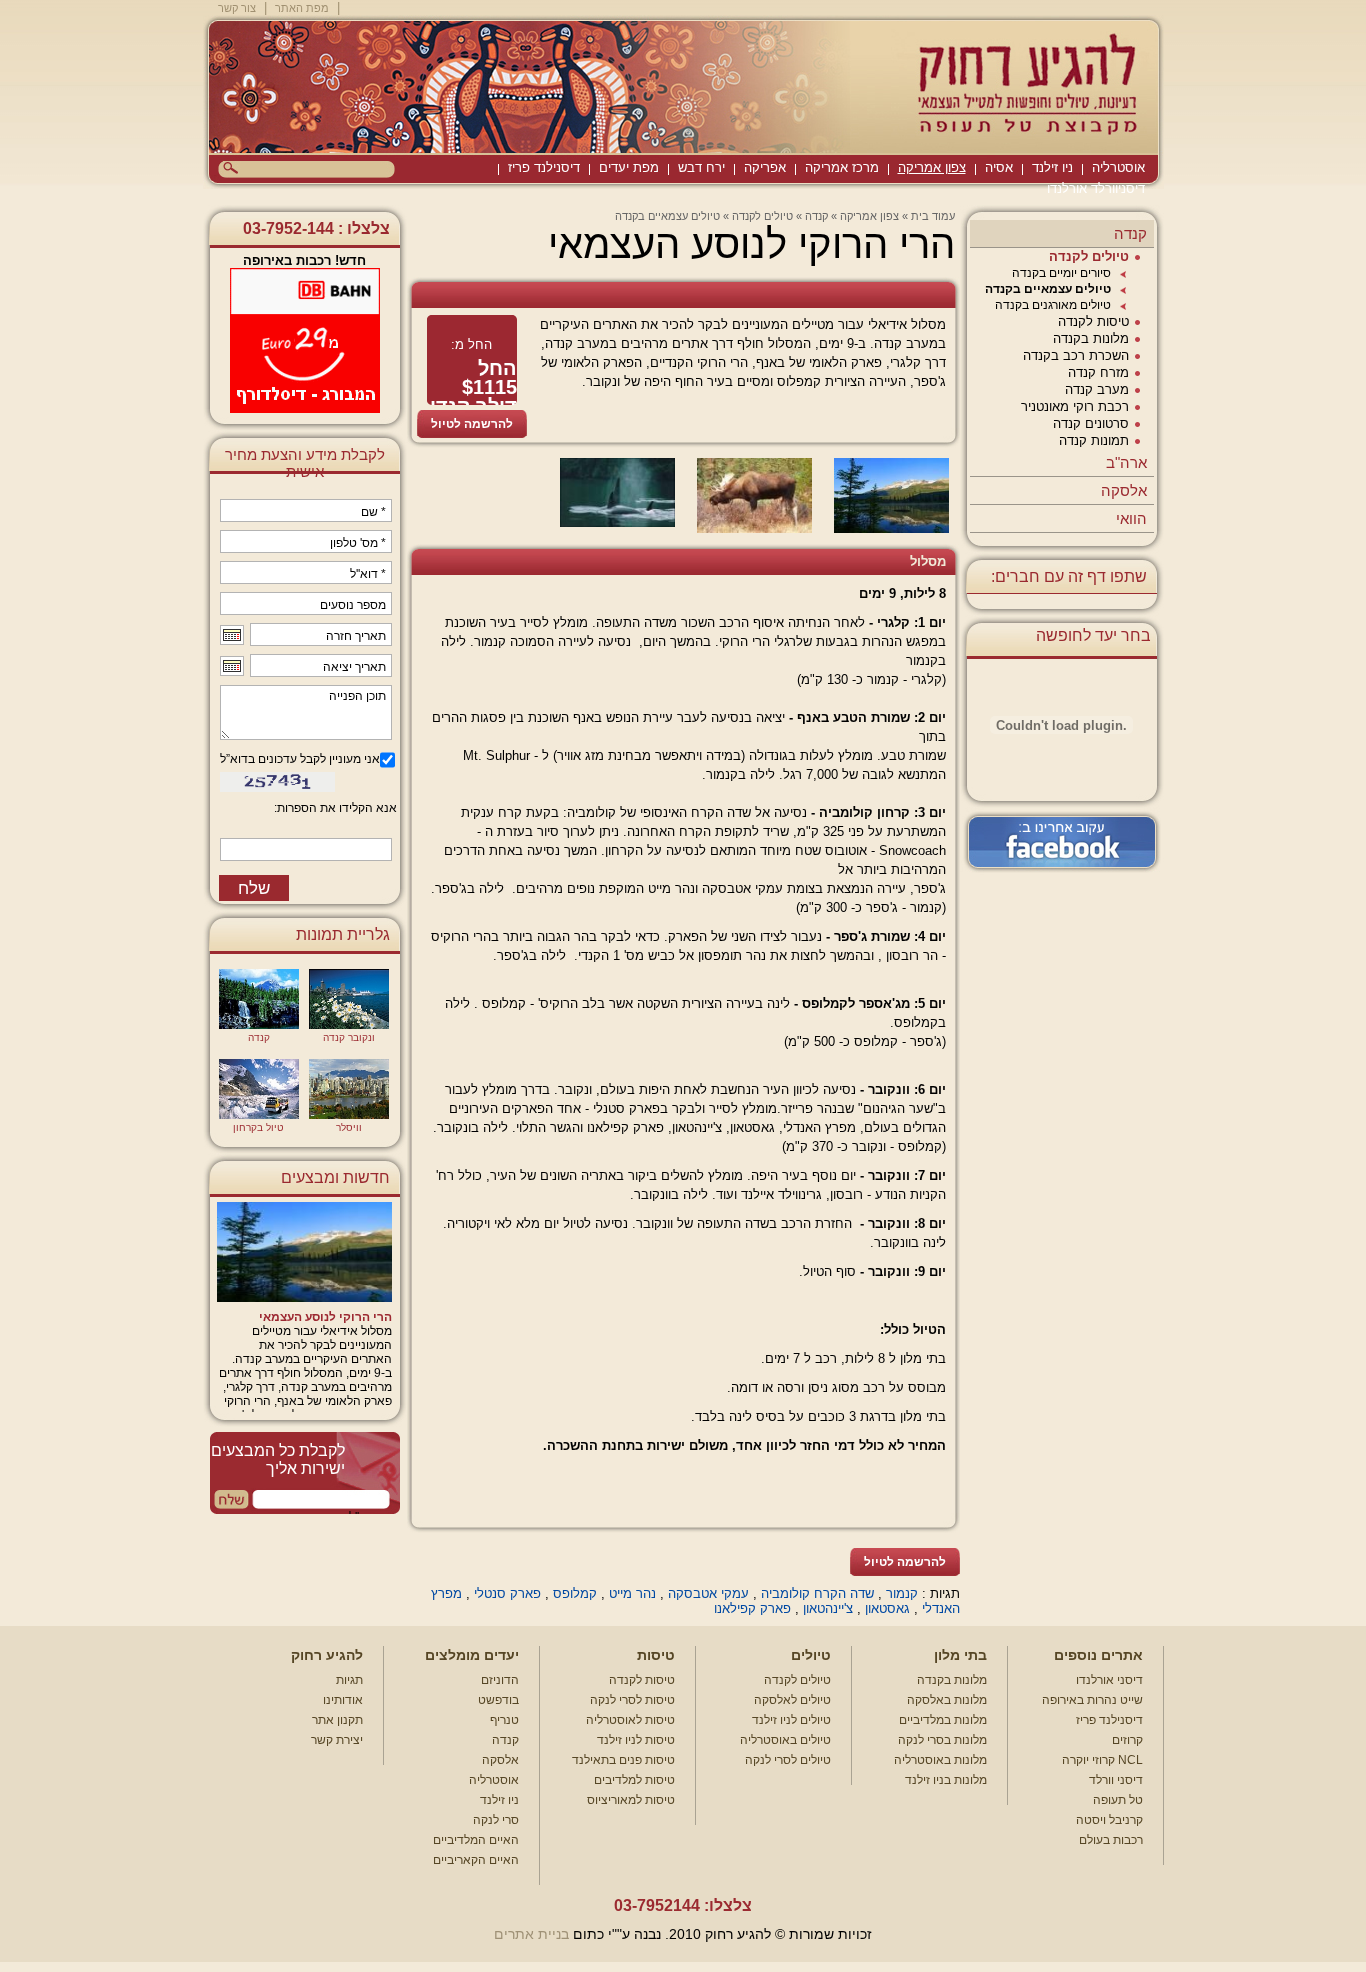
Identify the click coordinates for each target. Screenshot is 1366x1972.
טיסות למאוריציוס (631, 1800)
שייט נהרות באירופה (1092, 1700)
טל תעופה (1118, 1800)
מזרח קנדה (1098, 372)
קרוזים (1127, 1740)
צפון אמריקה (932, 167)
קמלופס (575, 1593)
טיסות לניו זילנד (636, 1740)
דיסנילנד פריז (544, 167)
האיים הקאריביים (476, 1860)
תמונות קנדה (1094, 440)
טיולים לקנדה (1089, 256)
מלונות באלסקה (947, 1700)
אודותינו (343, 1700)
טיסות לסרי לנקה (632, 1700)
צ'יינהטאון (828, 1608)
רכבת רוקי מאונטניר (1075, 406)
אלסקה (1124, 490)
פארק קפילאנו (752, 1608)
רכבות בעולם (1111, 1840)
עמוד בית (933, 216)
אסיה (999, 167)
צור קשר (237, 8)
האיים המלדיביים (476, 1840)
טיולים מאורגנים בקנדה (1053, 305)
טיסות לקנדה (1093, 321)
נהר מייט (632, 1593)
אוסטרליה (1118, 167)
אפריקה (765, 167)
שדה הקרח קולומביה (817, 1593)
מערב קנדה (1097, 389)
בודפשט (498, 1700)
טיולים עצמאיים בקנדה (1048, 289)
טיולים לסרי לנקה (788, 1760)
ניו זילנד (1052, 167)
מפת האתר (302, 8)
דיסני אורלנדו (1109, 1680)
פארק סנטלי (507, 1593)
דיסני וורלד (1116, 1780)
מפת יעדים (629, 167)
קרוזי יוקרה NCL (1102, 1760)
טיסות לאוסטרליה (630, 1720)
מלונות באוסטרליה (940, 1760)
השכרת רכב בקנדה (1076, 355)
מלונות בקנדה (1091, 338)
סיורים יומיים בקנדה (1061, 273)
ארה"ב (1126, 462)
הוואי (1131, 518)
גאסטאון (887, 1608)
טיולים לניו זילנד (791, 1720)
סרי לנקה (496, 1820)
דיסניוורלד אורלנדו (1096, 188)
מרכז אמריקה (842, 167)
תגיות (349, 1680)
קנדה (1130, 233)
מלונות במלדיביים (943, 1720)
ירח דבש (701, 167)
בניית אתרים (531, 1934)
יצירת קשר (337, 1740)
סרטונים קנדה (1091, 423)
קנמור (902, 1593)
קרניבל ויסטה (1109, 1820)
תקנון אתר (337, 1720)
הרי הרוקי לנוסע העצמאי (325, 1317)
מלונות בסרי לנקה (942, 1740)
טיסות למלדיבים (634, 1780)
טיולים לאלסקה (792, 1700)
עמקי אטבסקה (708, 1593)
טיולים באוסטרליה (785, 1740)
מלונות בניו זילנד (946, 1780)
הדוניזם (500, 1680)
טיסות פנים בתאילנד (623, 1760)
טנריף (504, 1720)
